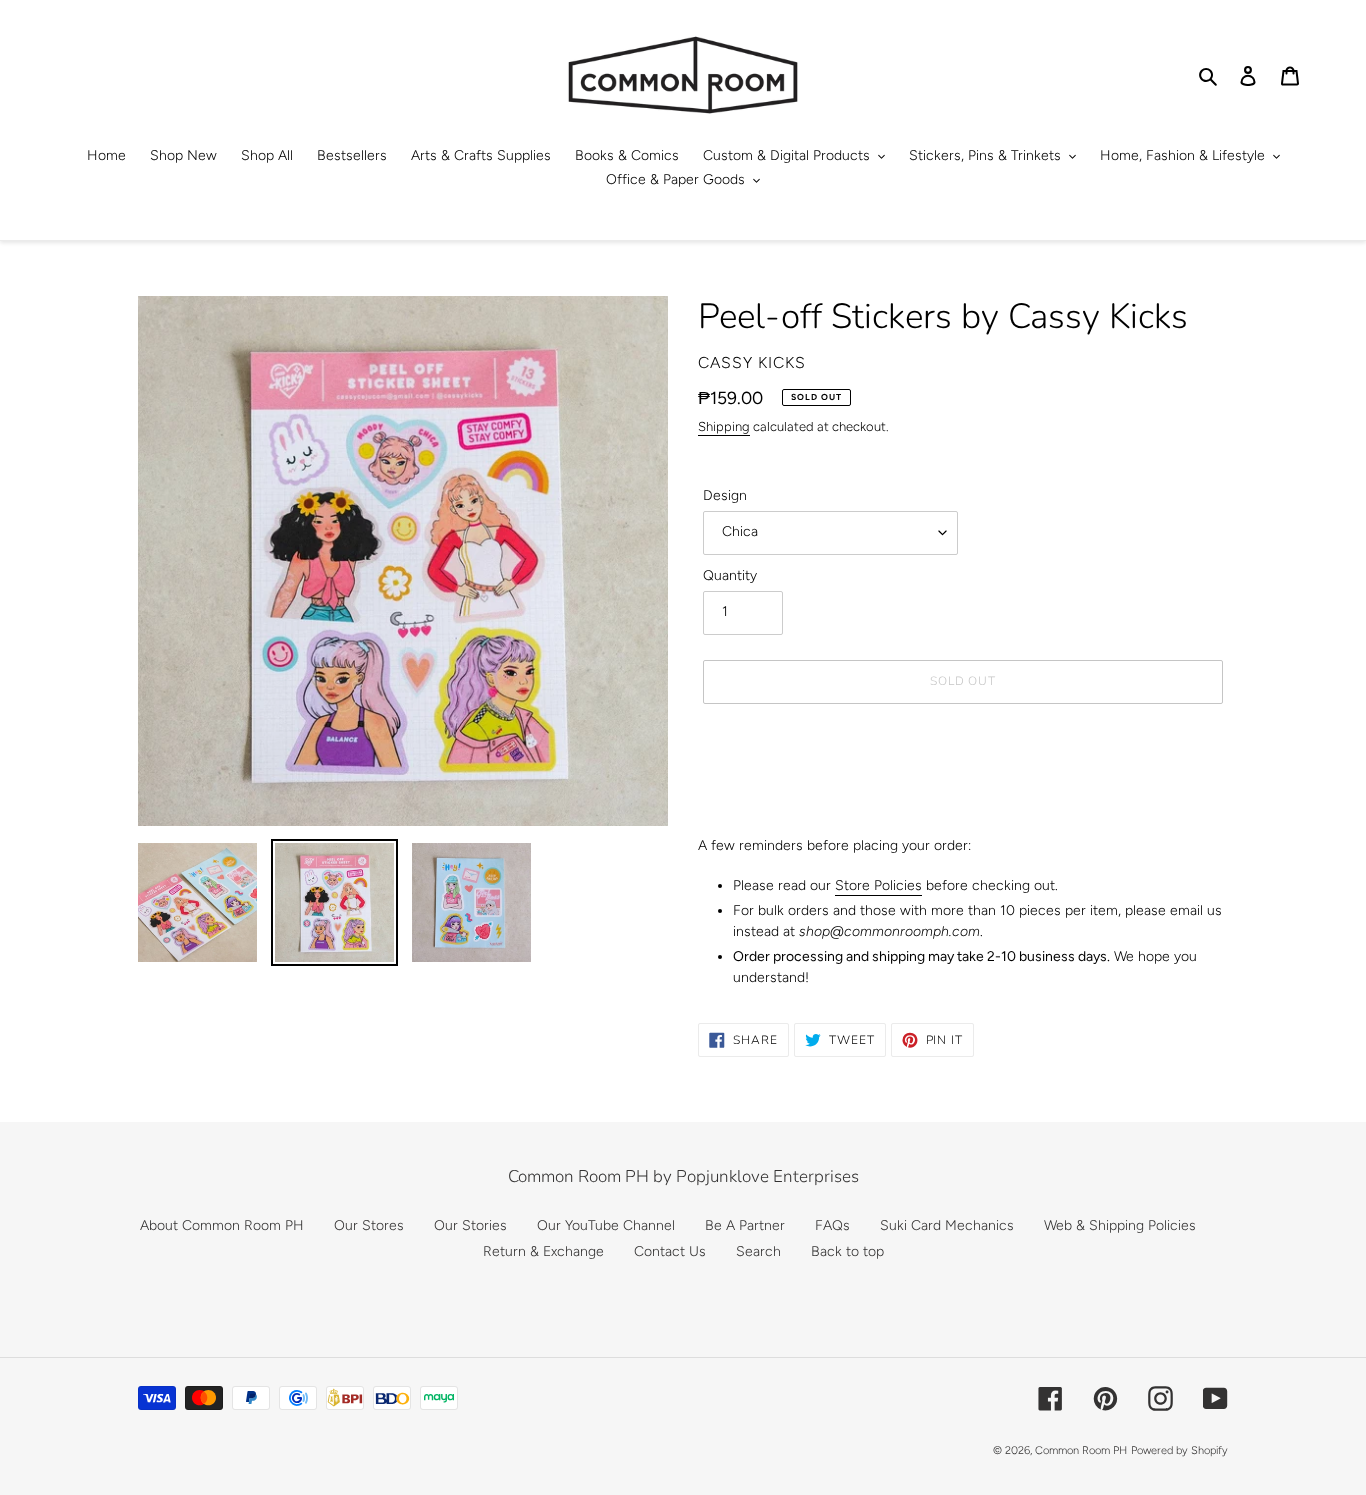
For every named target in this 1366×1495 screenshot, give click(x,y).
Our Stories (470, 1225)
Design (725, 495)
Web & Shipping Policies (1120, 1225)
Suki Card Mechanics (947, 1225)
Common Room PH (1081, 1450)
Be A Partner (745, 1225)
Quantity (730, 575)
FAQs (832, 1225)
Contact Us (670, 1251)
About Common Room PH (222, 1225)
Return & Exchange (543, 1251)
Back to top (847, 1251)
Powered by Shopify (1179, 1450)
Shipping (724, 426)
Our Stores (369, 1225)
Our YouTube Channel (606, 1225)
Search (758, 1251)
